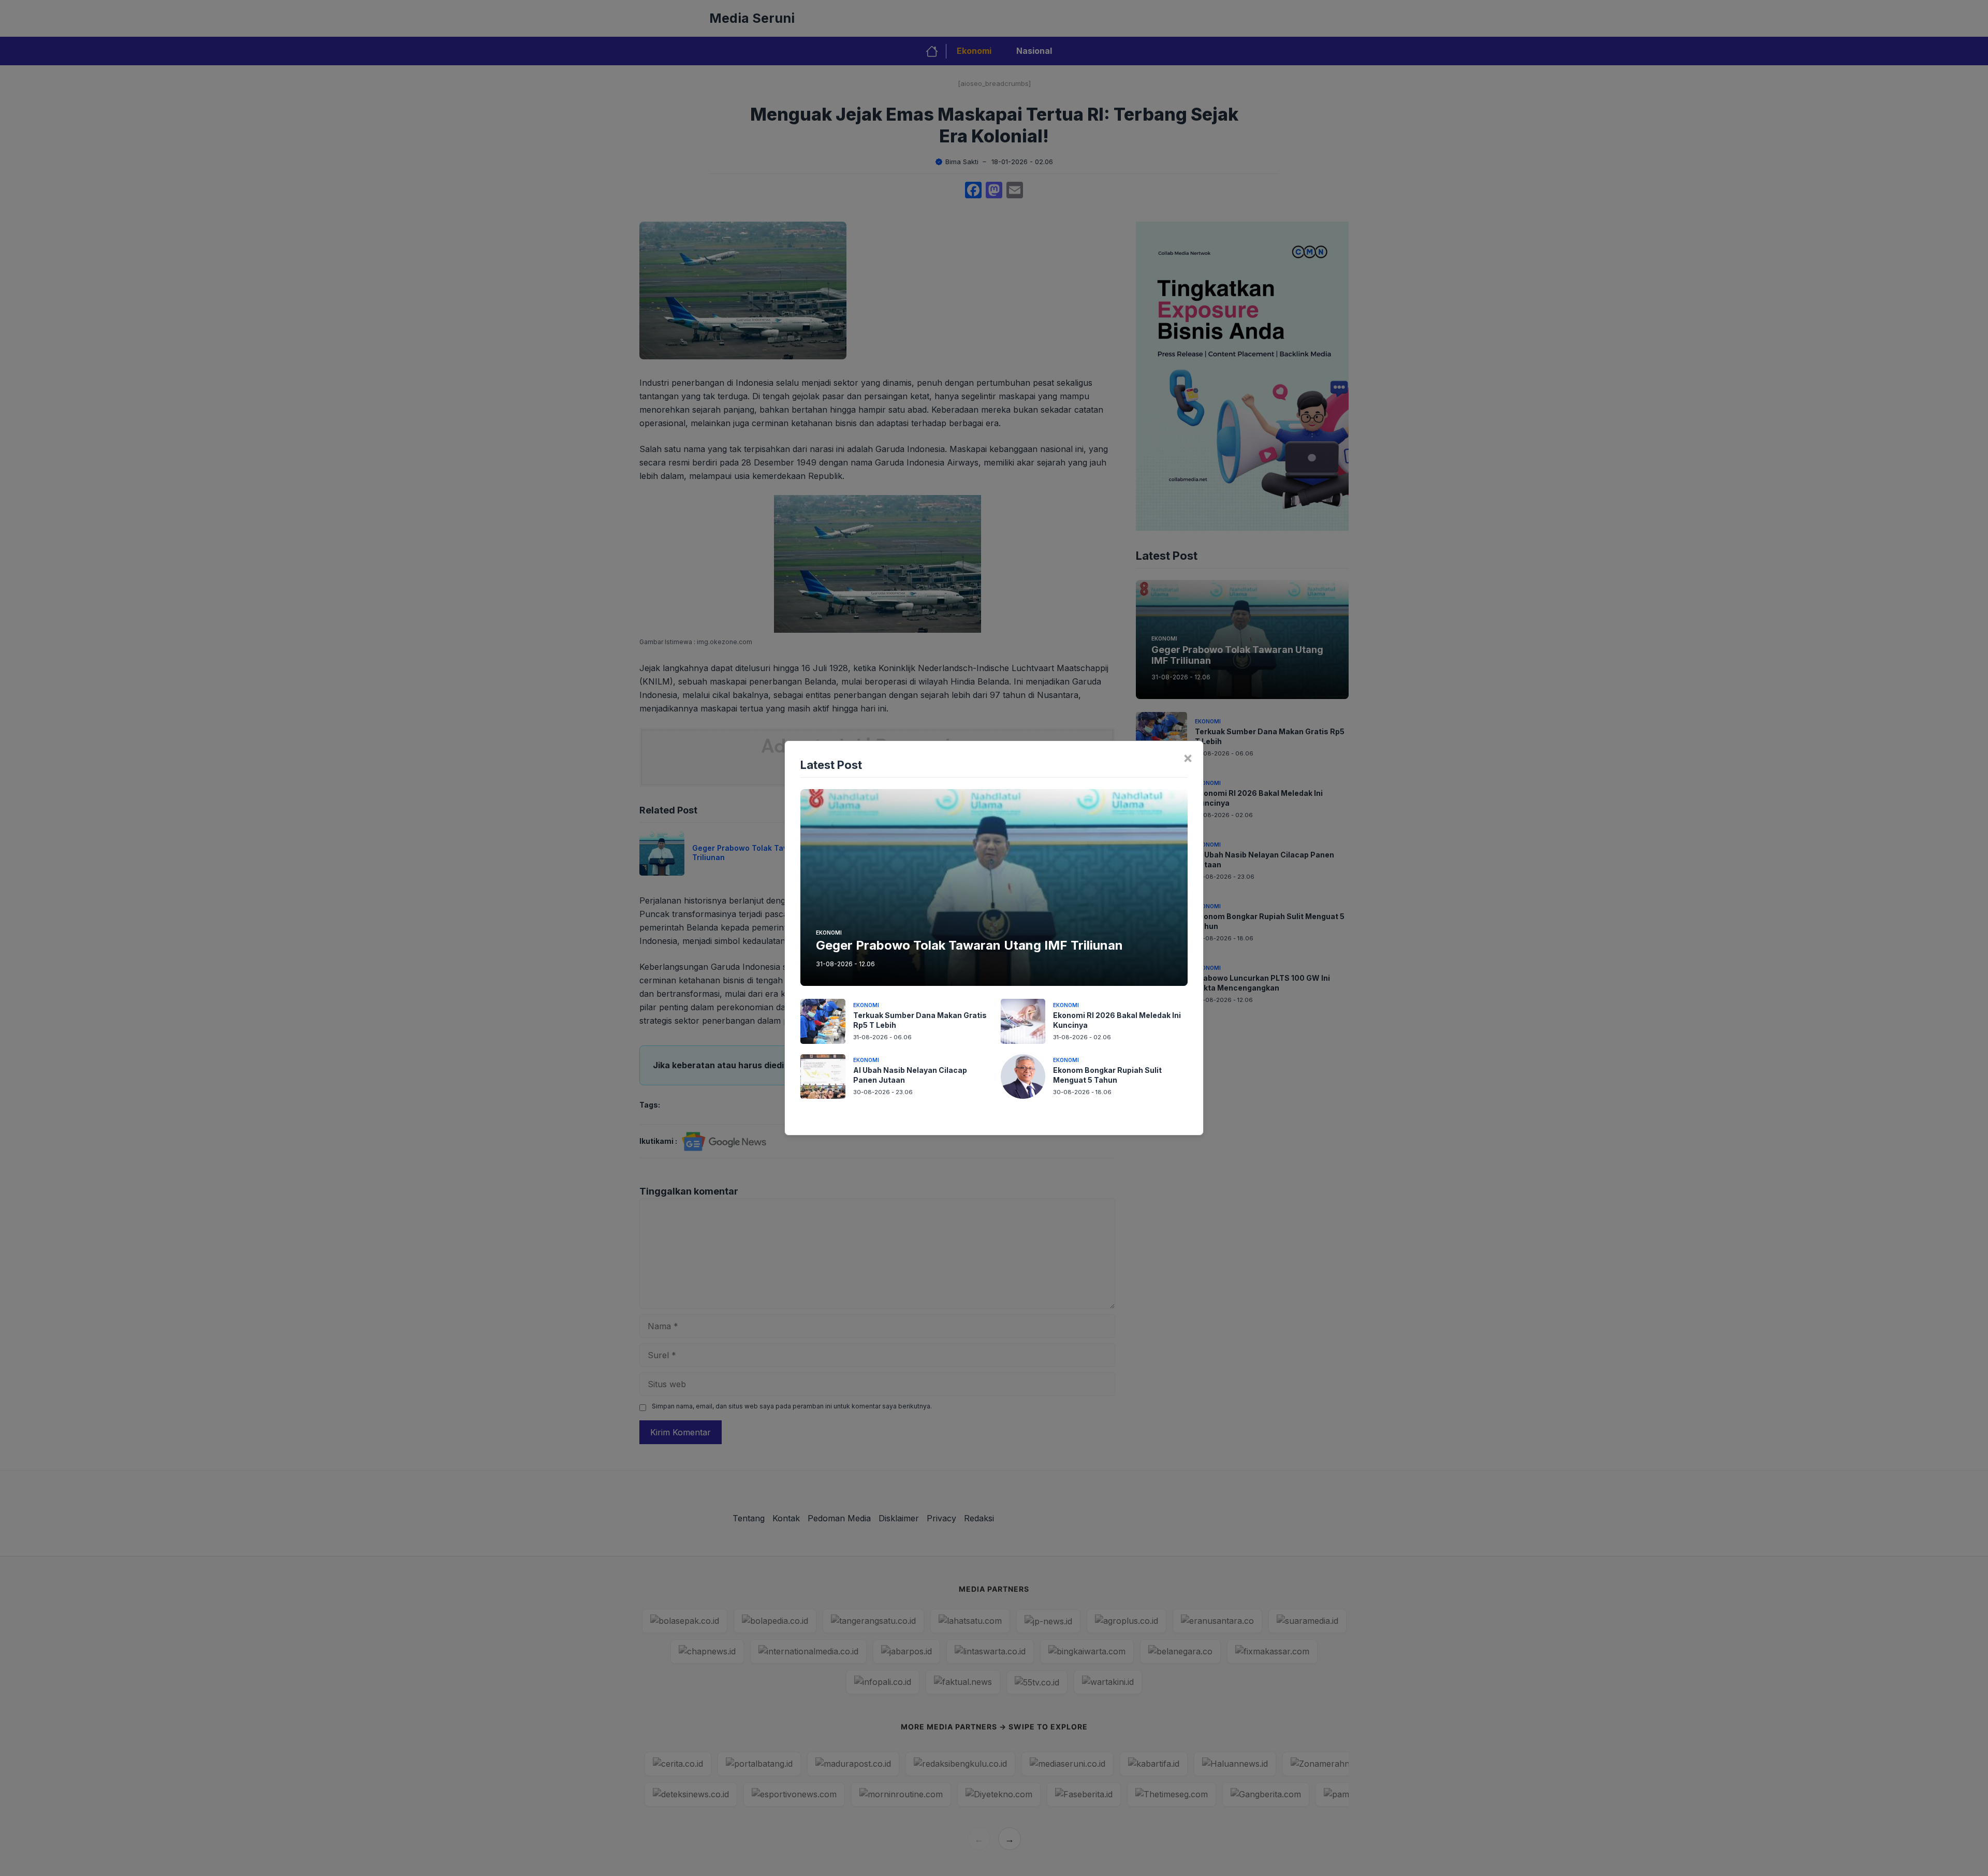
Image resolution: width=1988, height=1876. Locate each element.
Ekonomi (829, 933)
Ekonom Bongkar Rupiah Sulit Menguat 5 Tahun (1107, 1075)
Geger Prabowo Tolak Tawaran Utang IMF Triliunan (969, 945)
